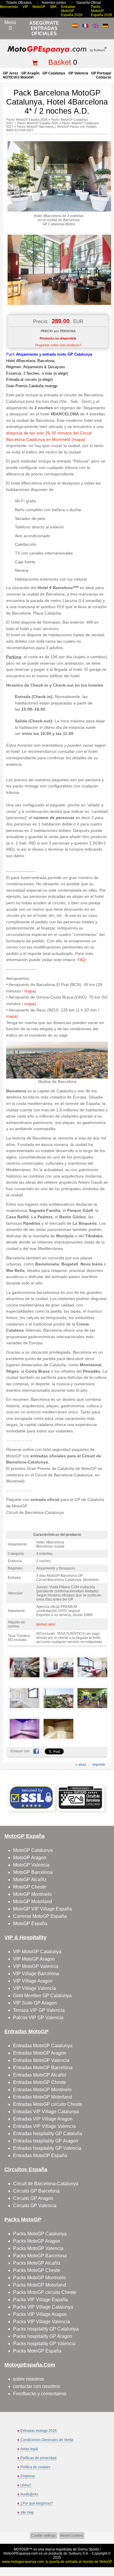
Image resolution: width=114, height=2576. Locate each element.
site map (27, 2512)
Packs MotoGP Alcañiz (37, 2263)
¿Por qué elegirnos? (37, 2503)
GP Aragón (30, 73)
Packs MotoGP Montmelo (39, 2278)
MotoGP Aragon (30, 1858)
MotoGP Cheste (30, 1887)
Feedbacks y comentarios (40, 2394)
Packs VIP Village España (40, 2300)
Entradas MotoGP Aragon (40, 2053)
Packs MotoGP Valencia (38, 2248)
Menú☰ (10, 25)
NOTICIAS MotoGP (18, 77)
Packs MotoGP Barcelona (35, 127)
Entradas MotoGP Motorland (43, 2097)
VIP (25, 7)
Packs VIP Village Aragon (40, 2314)
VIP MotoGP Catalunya (37, 1952)
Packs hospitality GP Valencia (44, 2344)
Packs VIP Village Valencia (42, 2322)
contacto (103, 77)
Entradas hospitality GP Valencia (47, 2148)
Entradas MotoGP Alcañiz (40, 2075)
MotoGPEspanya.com (21, 2553)
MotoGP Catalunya (33, 1850)
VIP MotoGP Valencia (36, 1966)
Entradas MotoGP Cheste (40, 2082)
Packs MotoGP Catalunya (40, 2234)
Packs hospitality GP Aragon (43, 2336)
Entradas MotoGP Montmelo (42, 2090)
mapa (30, 991)
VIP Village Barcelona (36, 1974)
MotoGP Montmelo (32, 1894)
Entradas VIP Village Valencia (44, 2126)
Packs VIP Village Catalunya (43, 2307)
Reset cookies (72, 2536)
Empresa (28, 2476)
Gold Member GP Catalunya (42, 1996)
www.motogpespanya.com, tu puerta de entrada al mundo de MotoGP (57, 2562)
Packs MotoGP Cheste (37, 2270)
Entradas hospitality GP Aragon (46, 2141)
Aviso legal (29, 2449)
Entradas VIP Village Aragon (43, 2119)
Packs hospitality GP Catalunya (46, 2329)
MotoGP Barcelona (33, 1872)
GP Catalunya (54, 73)
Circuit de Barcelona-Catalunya (46, 2184)
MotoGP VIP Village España (43, 1909)
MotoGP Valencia (31, 1865)
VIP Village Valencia (34, 1988)
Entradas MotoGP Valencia (41, 2060)
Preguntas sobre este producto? (58, 345)
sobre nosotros (28, 2379)
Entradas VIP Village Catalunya (46, 2112)
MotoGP (39, 7)
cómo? (26, 2485)
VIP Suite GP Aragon (35, 2003)
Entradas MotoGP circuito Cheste (48, 2104)
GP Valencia (78, 73)
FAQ (82, 960)
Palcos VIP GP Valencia (38, 2018)
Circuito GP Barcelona (36, 2191)
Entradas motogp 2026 (39, 2431)
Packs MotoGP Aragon (37, 2241)
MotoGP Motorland (33, 1902)
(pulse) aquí (46, 1624)
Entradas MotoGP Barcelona (43, 2068)
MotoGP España (30, 1924)
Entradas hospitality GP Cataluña (48, 2134)
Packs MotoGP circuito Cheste (45, 2292)
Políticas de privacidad (38, 2458)
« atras (81, 1765)
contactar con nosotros (37, 2386)
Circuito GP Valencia (35, 2206)
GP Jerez (11, 73)
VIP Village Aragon (33, 1981)
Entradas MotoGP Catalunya (43, 2046)
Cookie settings (44, 2536)
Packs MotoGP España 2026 (102, 11)
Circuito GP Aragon (33, 2198)
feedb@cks (29, 2494)
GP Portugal (101, 73)
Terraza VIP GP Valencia (39, 2010)
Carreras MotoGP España (40, 1916)
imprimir (99, 1765)
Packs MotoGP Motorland (40, 2285)
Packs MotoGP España (37, 2351)
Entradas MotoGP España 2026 (72, 11)
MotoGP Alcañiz (30, 1880)
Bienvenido (9, 7)
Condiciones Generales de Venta (47, 2440)
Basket (60, 62)
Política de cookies (35, 2467)
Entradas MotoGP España (40, 2156)
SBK (53, 7)
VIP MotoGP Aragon (34, 1959)
